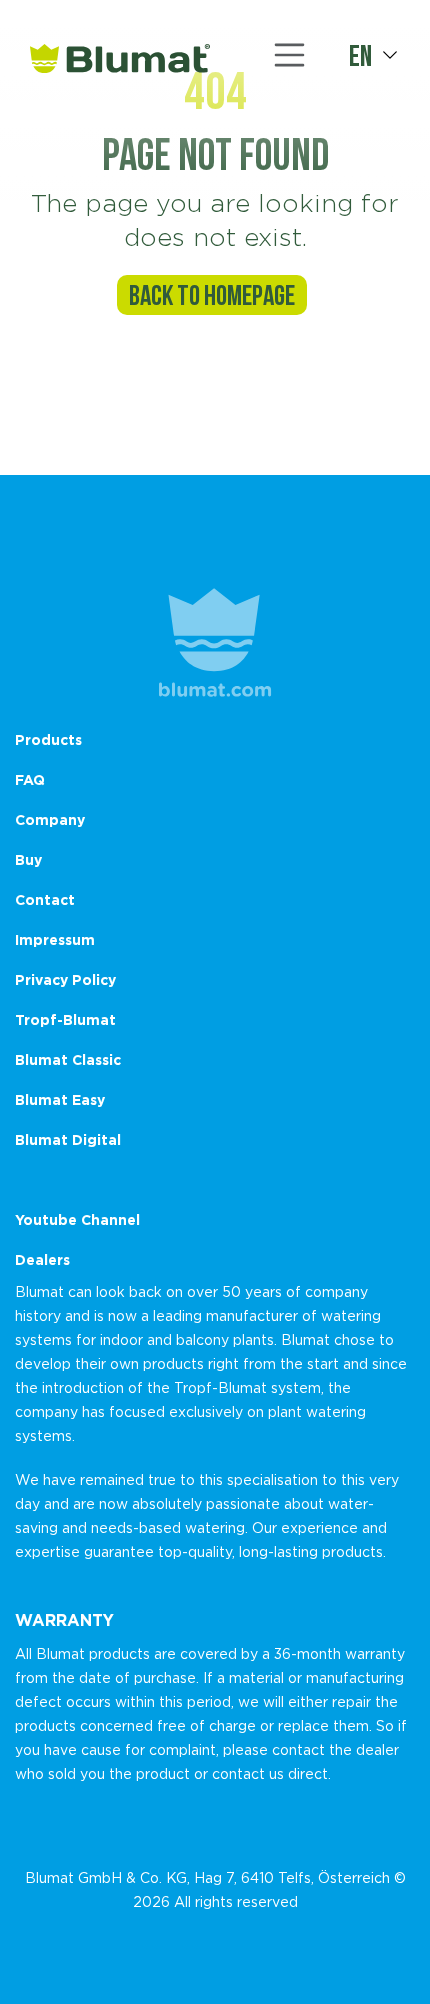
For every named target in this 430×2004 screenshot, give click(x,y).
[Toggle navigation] (290, 55)
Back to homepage (212, 295)
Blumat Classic (68, 1059)
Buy (28, 859)
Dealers (42, 1259)
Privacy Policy (65, 979)
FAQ (30, 779)
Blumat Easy (60, 1099)
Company (50, 819)
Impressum (55, 939)
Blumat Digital (68, 1139)
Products (48, 739)
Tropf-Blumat (65, 1019)
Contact (45, 899)
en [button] (360, 55)
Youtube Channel (77, 1219)
